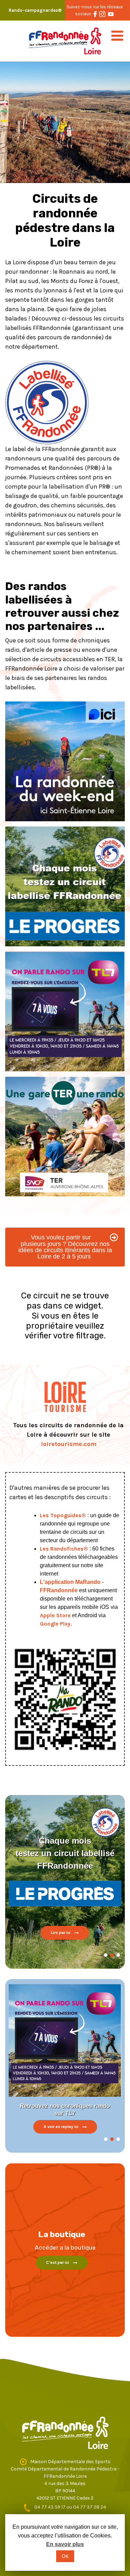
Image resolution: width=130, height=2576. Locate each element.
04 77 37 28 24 (90, 2507)
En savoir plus (65, 2544)
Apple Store (55, 1615)
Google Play (55, 1624)
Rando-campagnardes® (35, 10)
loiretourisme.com (69, 1444)
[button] (106, 1955)
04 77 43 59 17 (50, 2507)
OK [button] (65, 2556)
